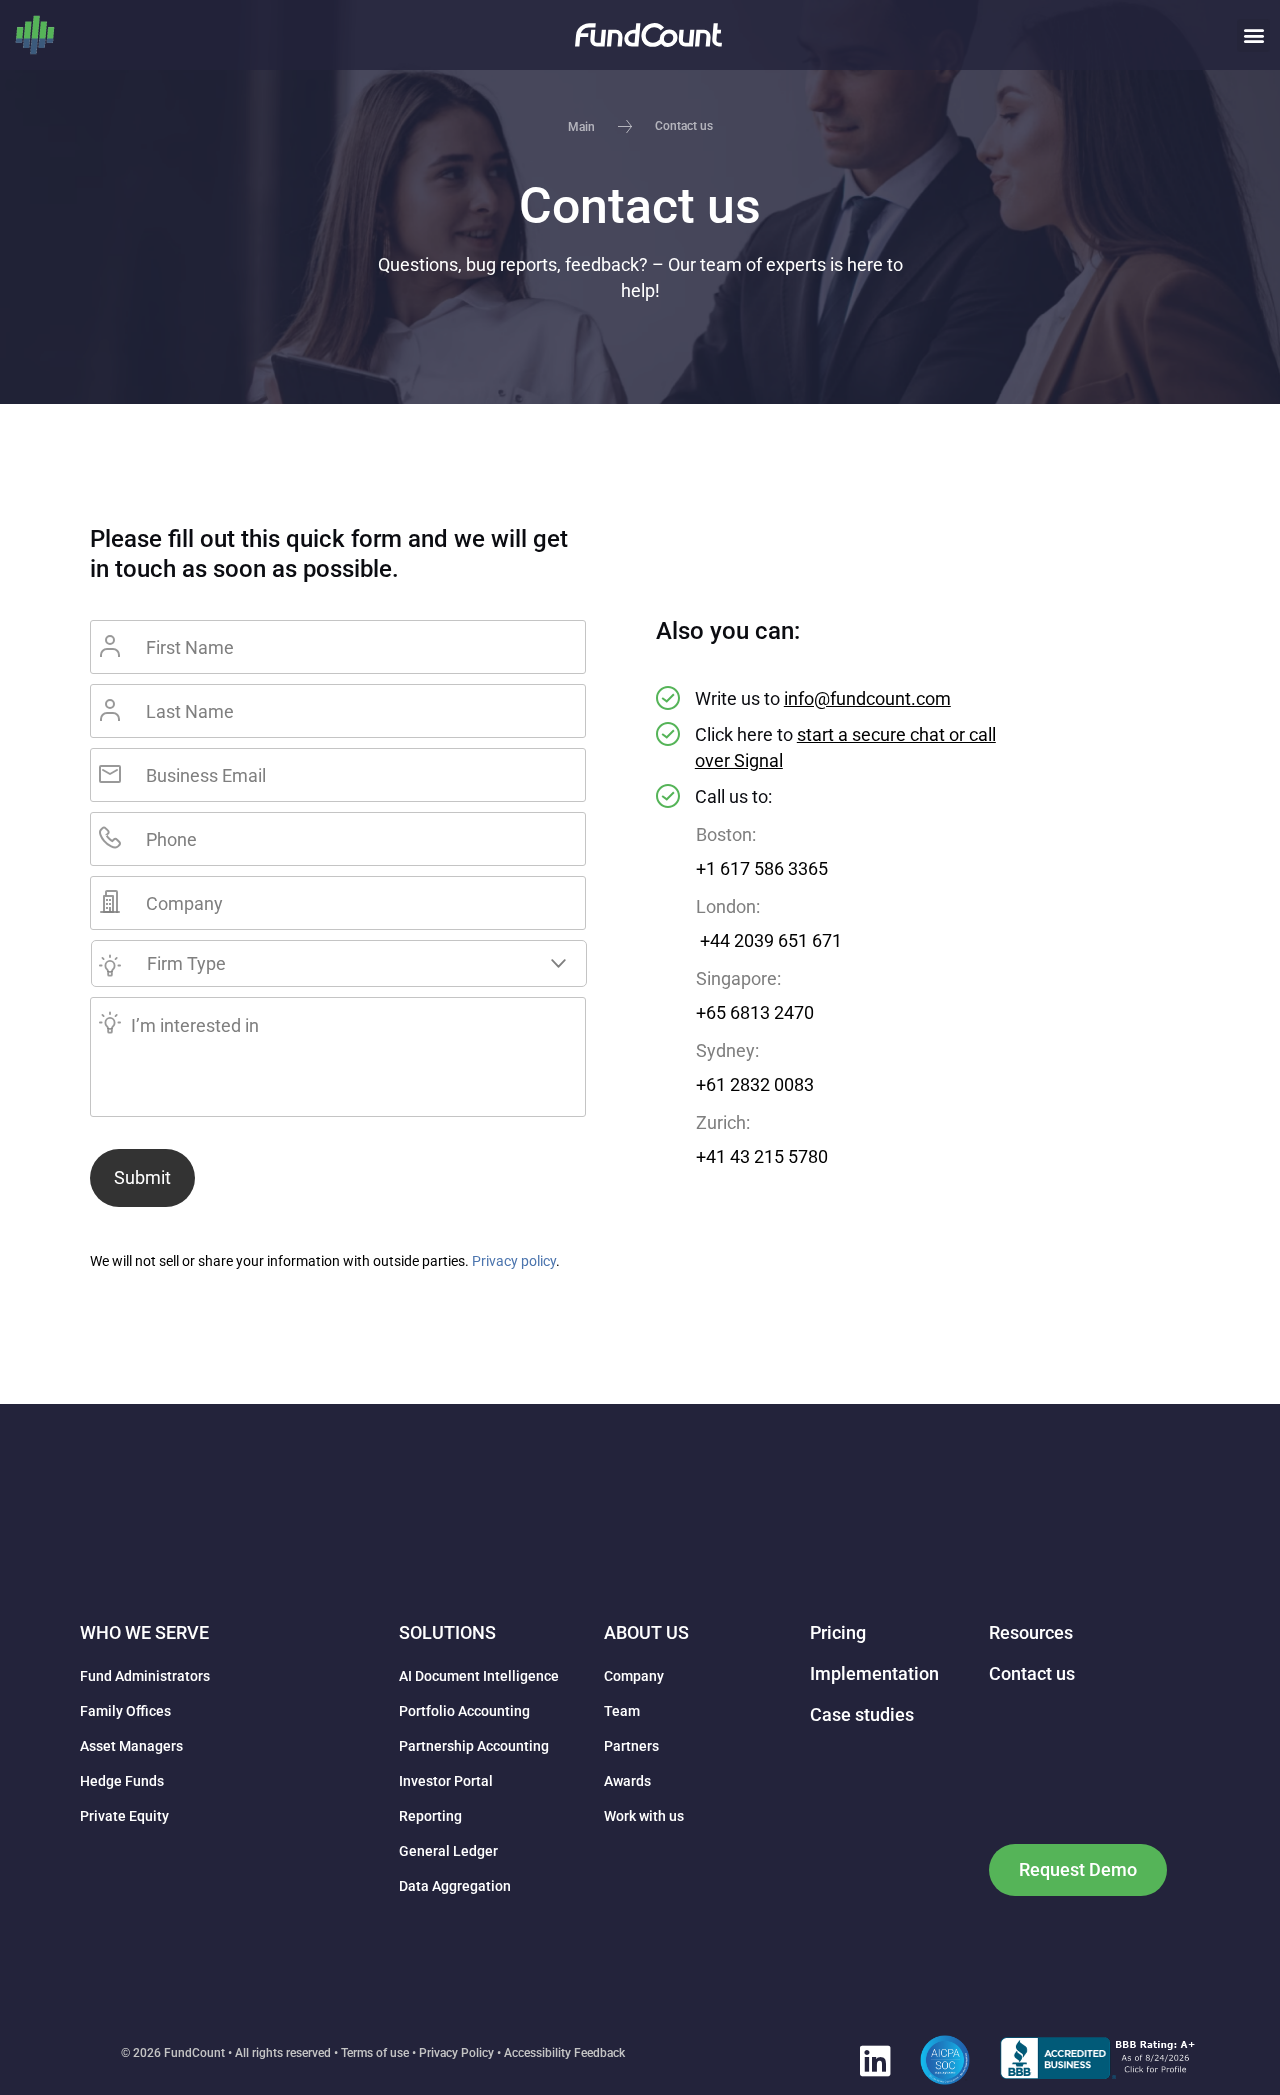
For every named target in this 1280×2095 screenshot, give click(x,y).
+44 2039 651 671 (769, 941)
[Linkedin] (875, 2060)
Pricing (838, 1632)
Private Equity (124, 1816)
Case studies (862, 1714)
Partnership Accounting (474, 1746)
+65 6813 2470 (755, 1013)
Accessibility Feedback (564, 2053)
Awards (627, 1781)
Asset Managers (131, 1746)
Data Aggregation (455, 1886)
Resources (1031, 1632)
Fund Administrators (145, 1676)
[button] (1253, 35)
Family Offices (125, 1711)
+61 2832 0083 (755, 1085)
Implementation (874, 1673)
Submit (142, 1177)
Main (581, 126)
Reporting (430, 1816)
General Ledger (448, 1851)
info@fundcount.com (867, 698)
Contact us (1032, 1673)
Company (634, 1676)
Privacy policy (514, 1261)
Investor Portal (446, 1781)
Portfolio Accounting (464, 1711)
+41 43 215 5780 (762, 1157)
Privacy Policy (456, 2053)
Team (622, 1711)
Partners (631, 1746)
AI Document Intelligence (479, 1676)
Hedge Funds (122, 1781)
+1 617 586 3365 (762, 869)
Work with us (644, 1816)
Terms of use (375, 2053)
